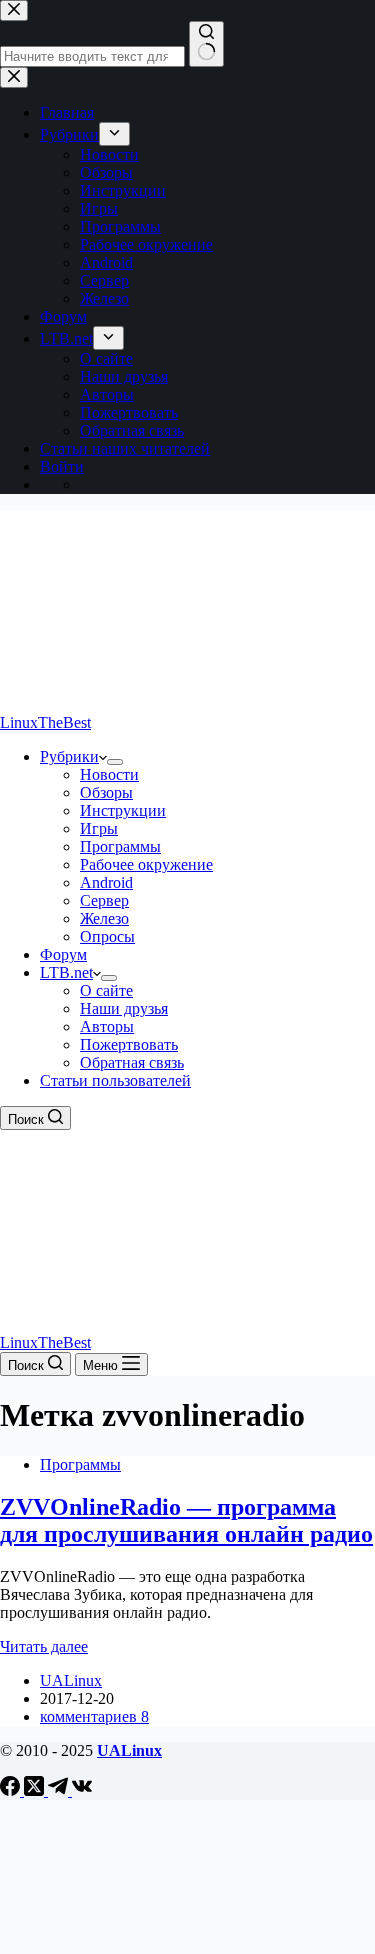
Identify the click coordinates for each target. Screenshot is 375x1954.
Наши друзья (124, 1008)
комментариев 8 (94, 1716)
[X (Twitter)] (36, 1790)
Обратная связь (132, 1062)
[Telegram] (60, 1790)
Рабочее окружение (146, 864)
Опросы (107, 936)
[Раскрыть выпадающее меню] (115, 762)
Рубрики (69, 756)
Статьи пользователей (115, 1080)
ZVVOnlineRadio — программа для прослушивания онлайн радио (186, 1520)
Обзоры (106, 792)
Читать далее (44, 1646)
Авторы (107, 1026)
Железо (104, 918)
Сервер (104, 900)
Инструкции (123, 810)
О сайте (106, 990)
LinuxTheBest (45, 722)
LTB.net (66, 972)
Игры (99, 828)
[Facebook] (12, 1790)
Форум (63, 954)
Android (106, 882)
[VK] (82, 1790)
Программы (120, 846)
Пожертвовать (129, 1044)
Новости (109, 774)
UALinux (129, 1750)
